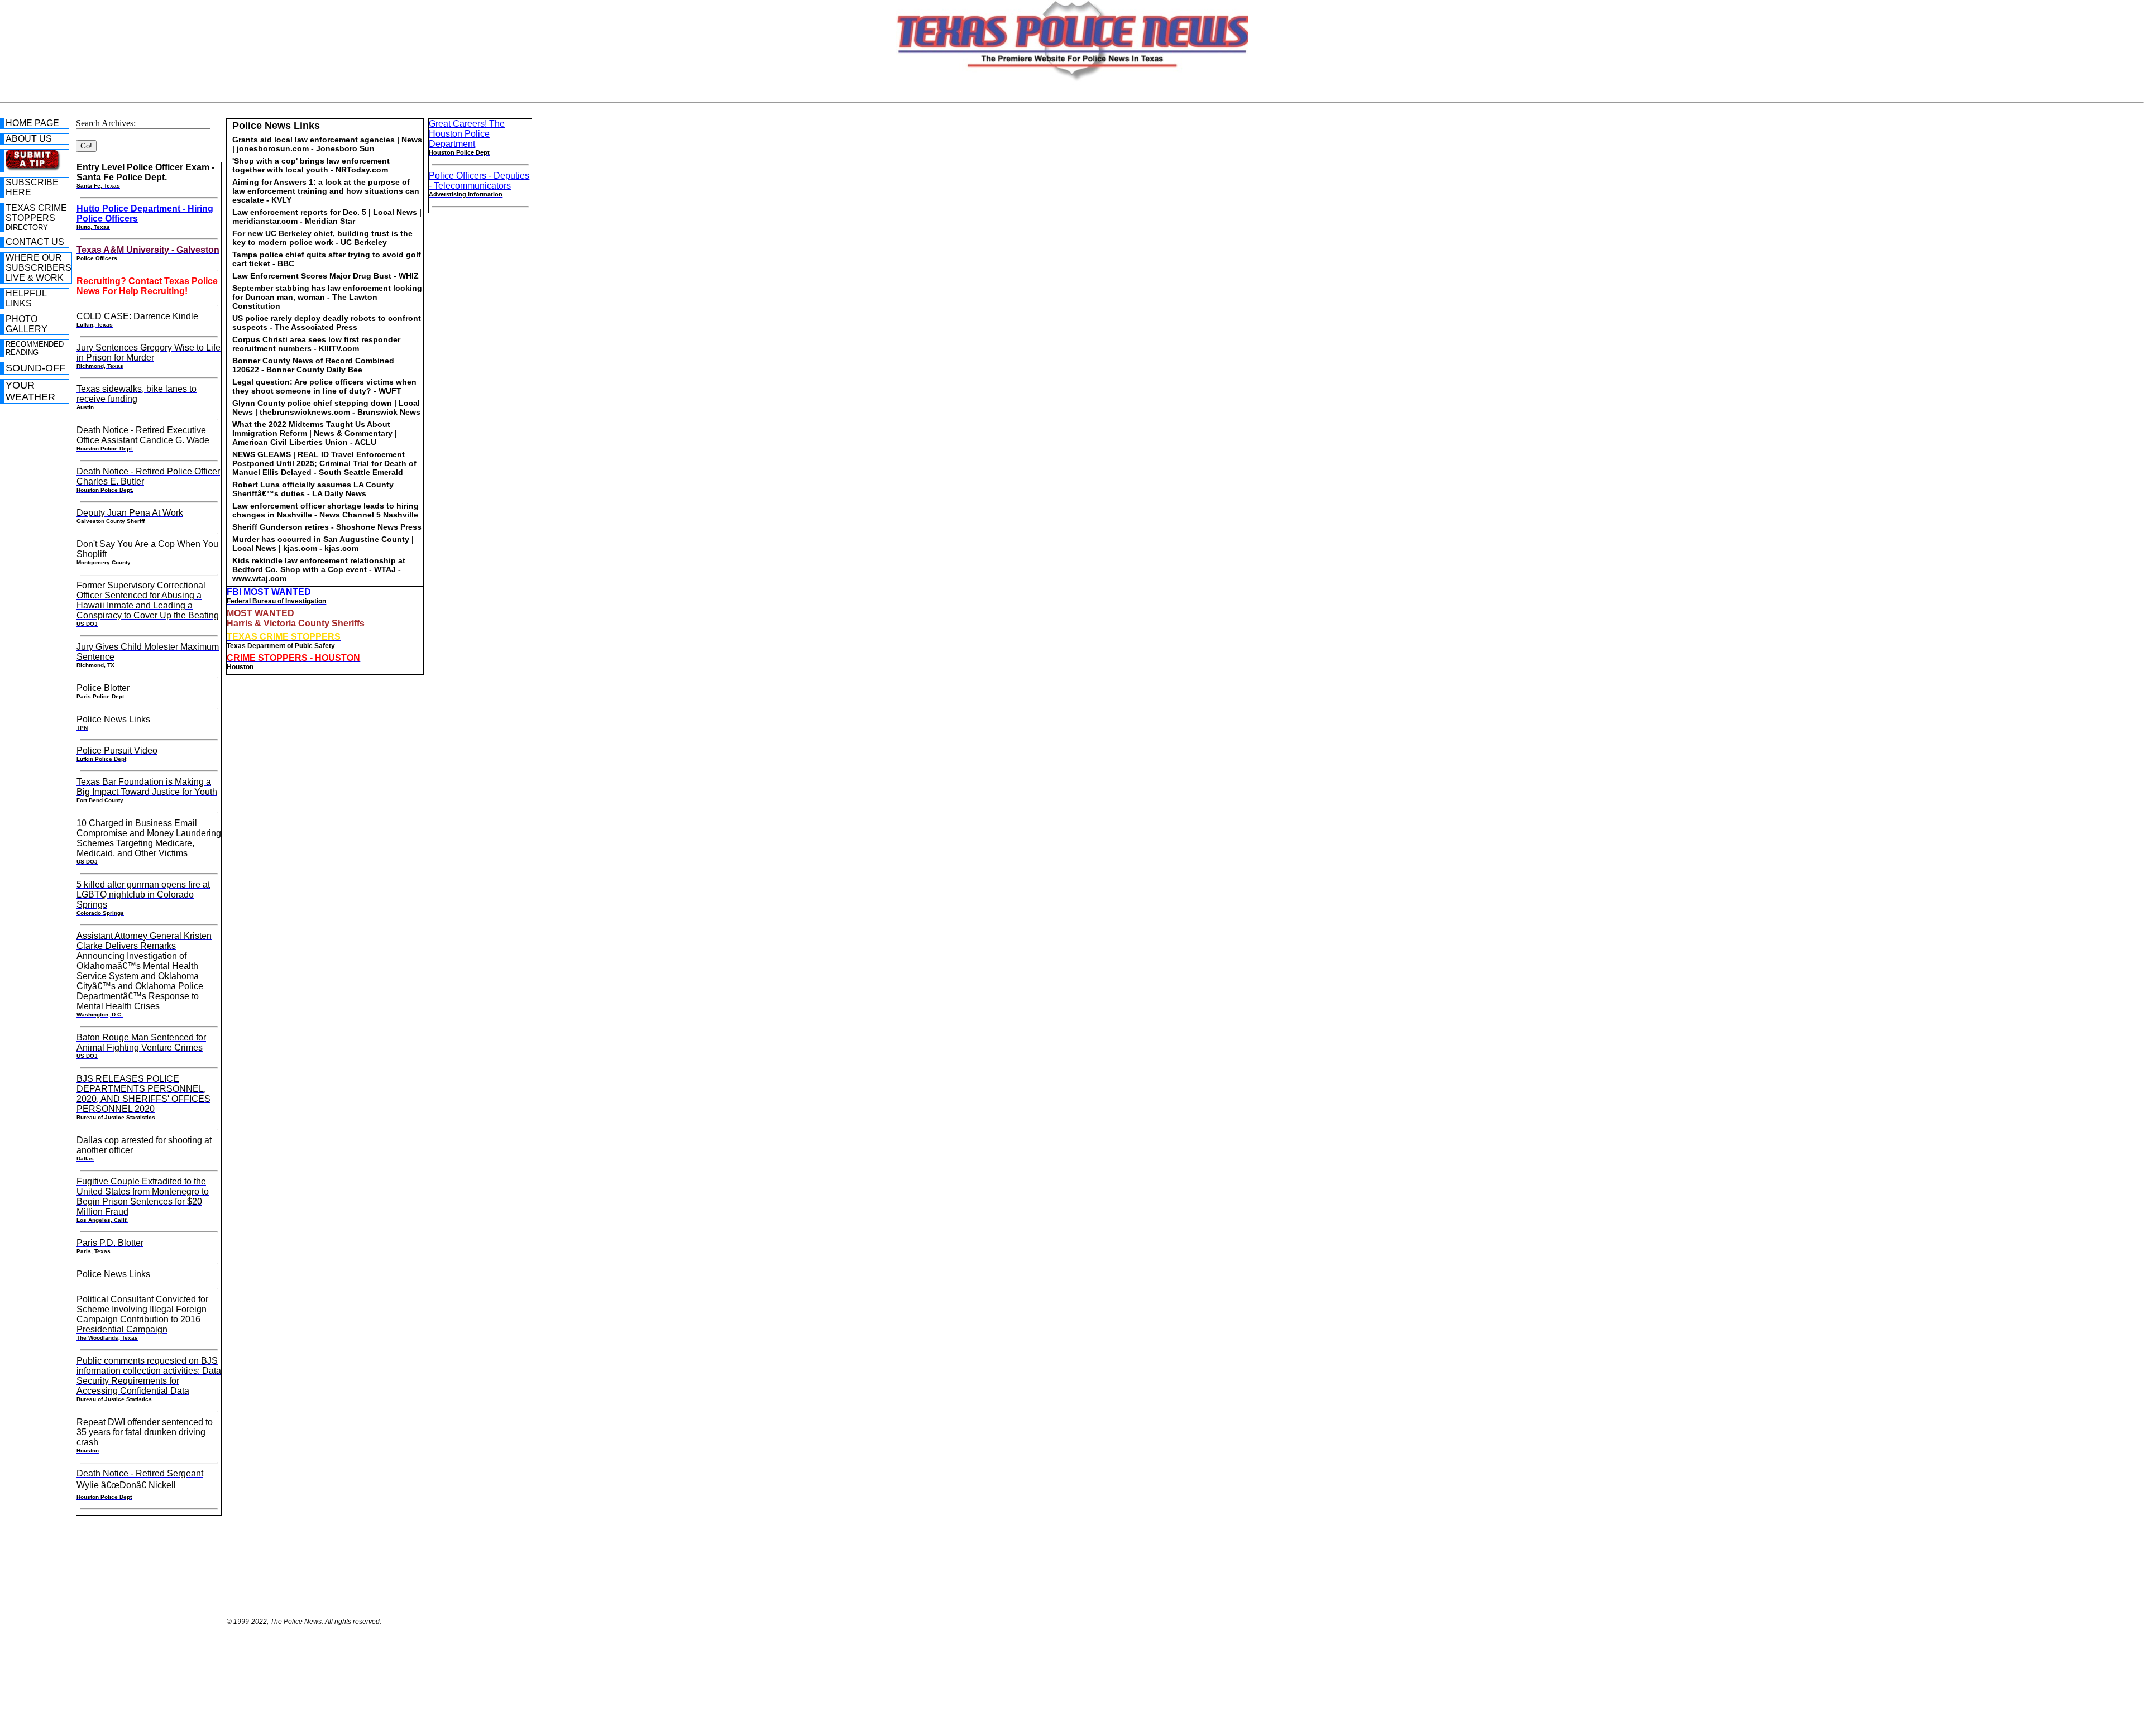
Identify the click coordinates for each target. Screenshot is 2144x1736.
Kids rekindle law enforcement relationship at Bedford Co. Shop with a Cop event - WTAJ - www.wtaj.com (319, 569)
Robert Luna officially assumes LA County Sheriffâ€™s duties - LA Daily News (313, 489)
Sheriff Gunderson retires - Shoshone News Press (327, 527)
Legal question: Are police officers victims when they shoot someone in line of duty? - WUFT (324, 386)
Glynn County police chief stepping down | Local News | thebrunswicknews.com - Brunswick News (326, 407)
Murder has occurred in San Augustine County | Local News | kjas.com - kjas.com (323, 544)
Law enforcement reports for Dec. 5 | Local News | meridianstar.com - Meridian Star (327, 217)
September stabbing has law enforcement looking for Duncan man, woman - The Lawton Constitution (327, 297)
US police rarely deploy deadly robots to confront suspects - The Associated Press (327, 323)
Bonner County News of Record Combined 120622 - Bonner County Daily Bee (313, 365)
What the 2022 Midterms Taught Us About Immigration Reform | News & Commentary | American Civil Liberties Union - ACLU (315, 433)
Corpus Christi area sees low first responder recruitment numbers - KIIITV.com (316, 344)
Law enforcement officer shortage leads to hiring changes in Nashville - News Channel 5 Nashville (326, 510)
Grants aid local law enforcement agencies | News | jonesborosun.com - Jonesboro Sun (327, 144)
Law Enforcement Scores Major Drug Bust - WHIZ (326, 276)
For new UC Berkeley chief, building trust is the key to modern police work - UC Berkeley (322, 238)
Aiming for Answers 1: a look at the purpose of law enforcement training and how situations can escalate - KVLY (326, 191)
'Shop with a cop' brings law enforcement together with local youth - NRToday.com (311, 165)
